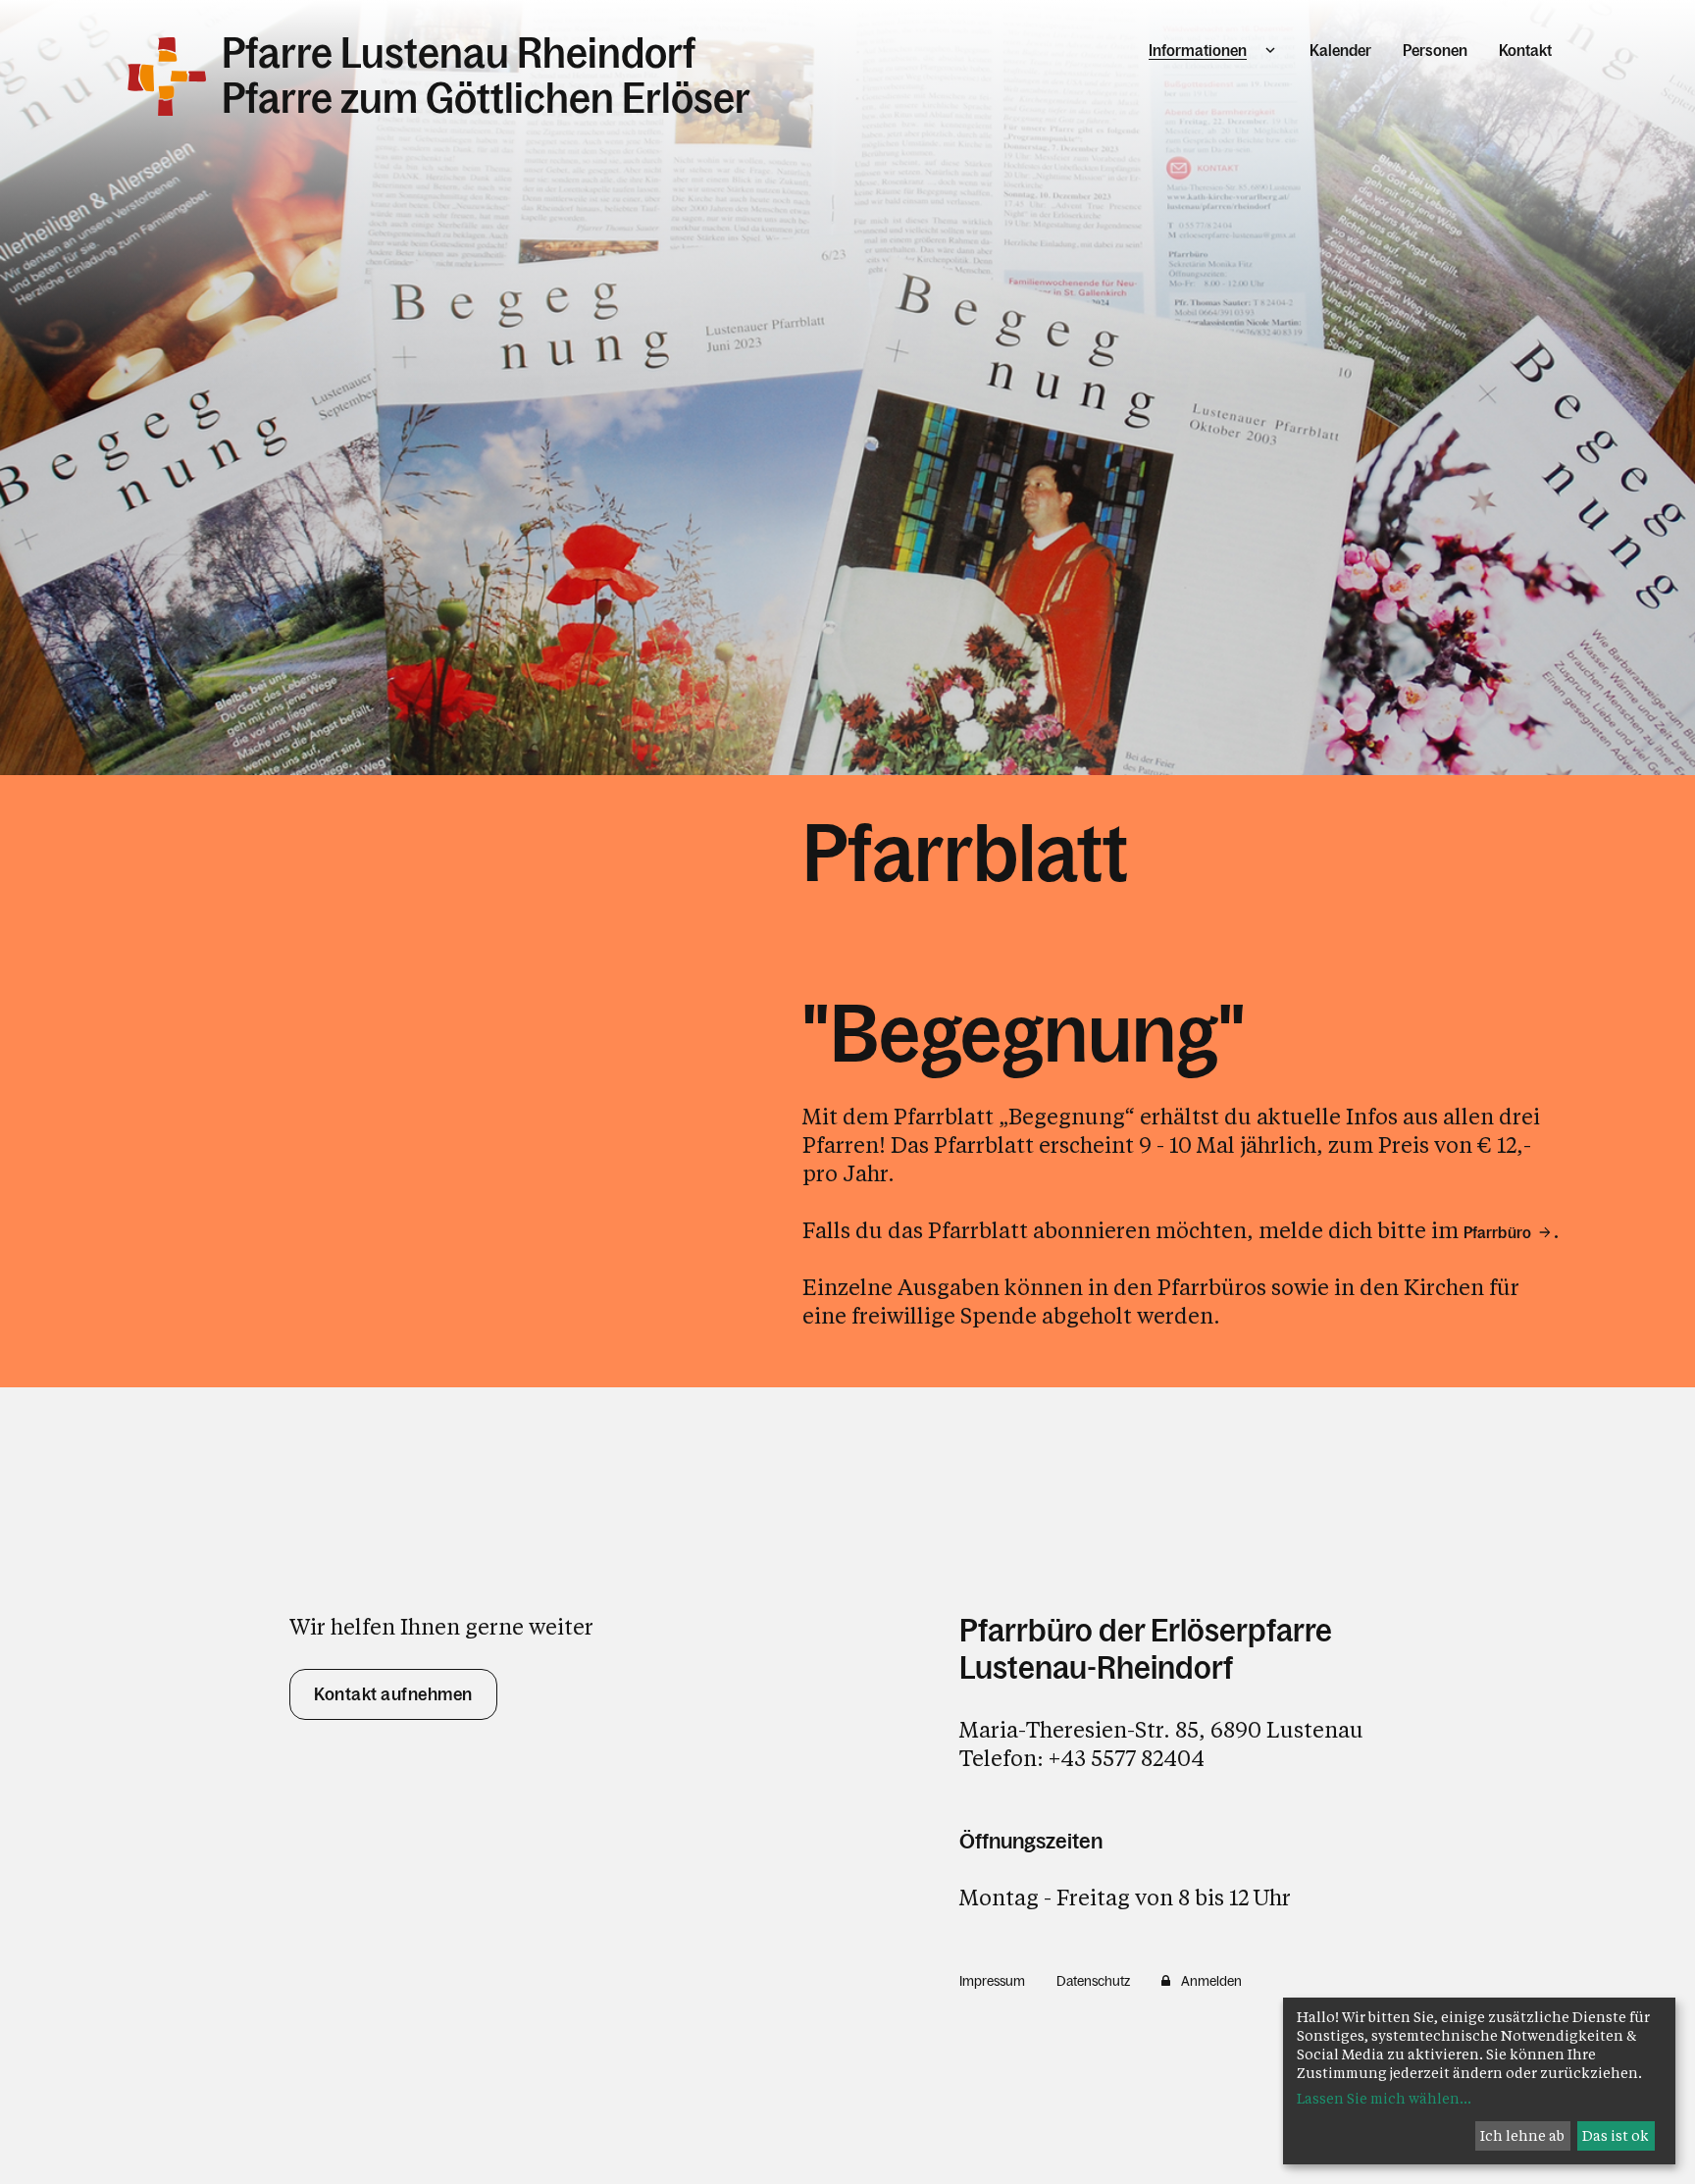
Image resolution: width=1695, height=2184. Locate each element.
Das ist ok (1616, 2135)
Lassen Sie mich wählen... (1384, 2098)
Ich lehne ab (1522, 2135)
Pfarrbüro (1497, 1232)
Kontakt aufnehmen (393, 1694)
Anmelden (1211, 1981)
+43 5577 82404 (1127, 1758)
